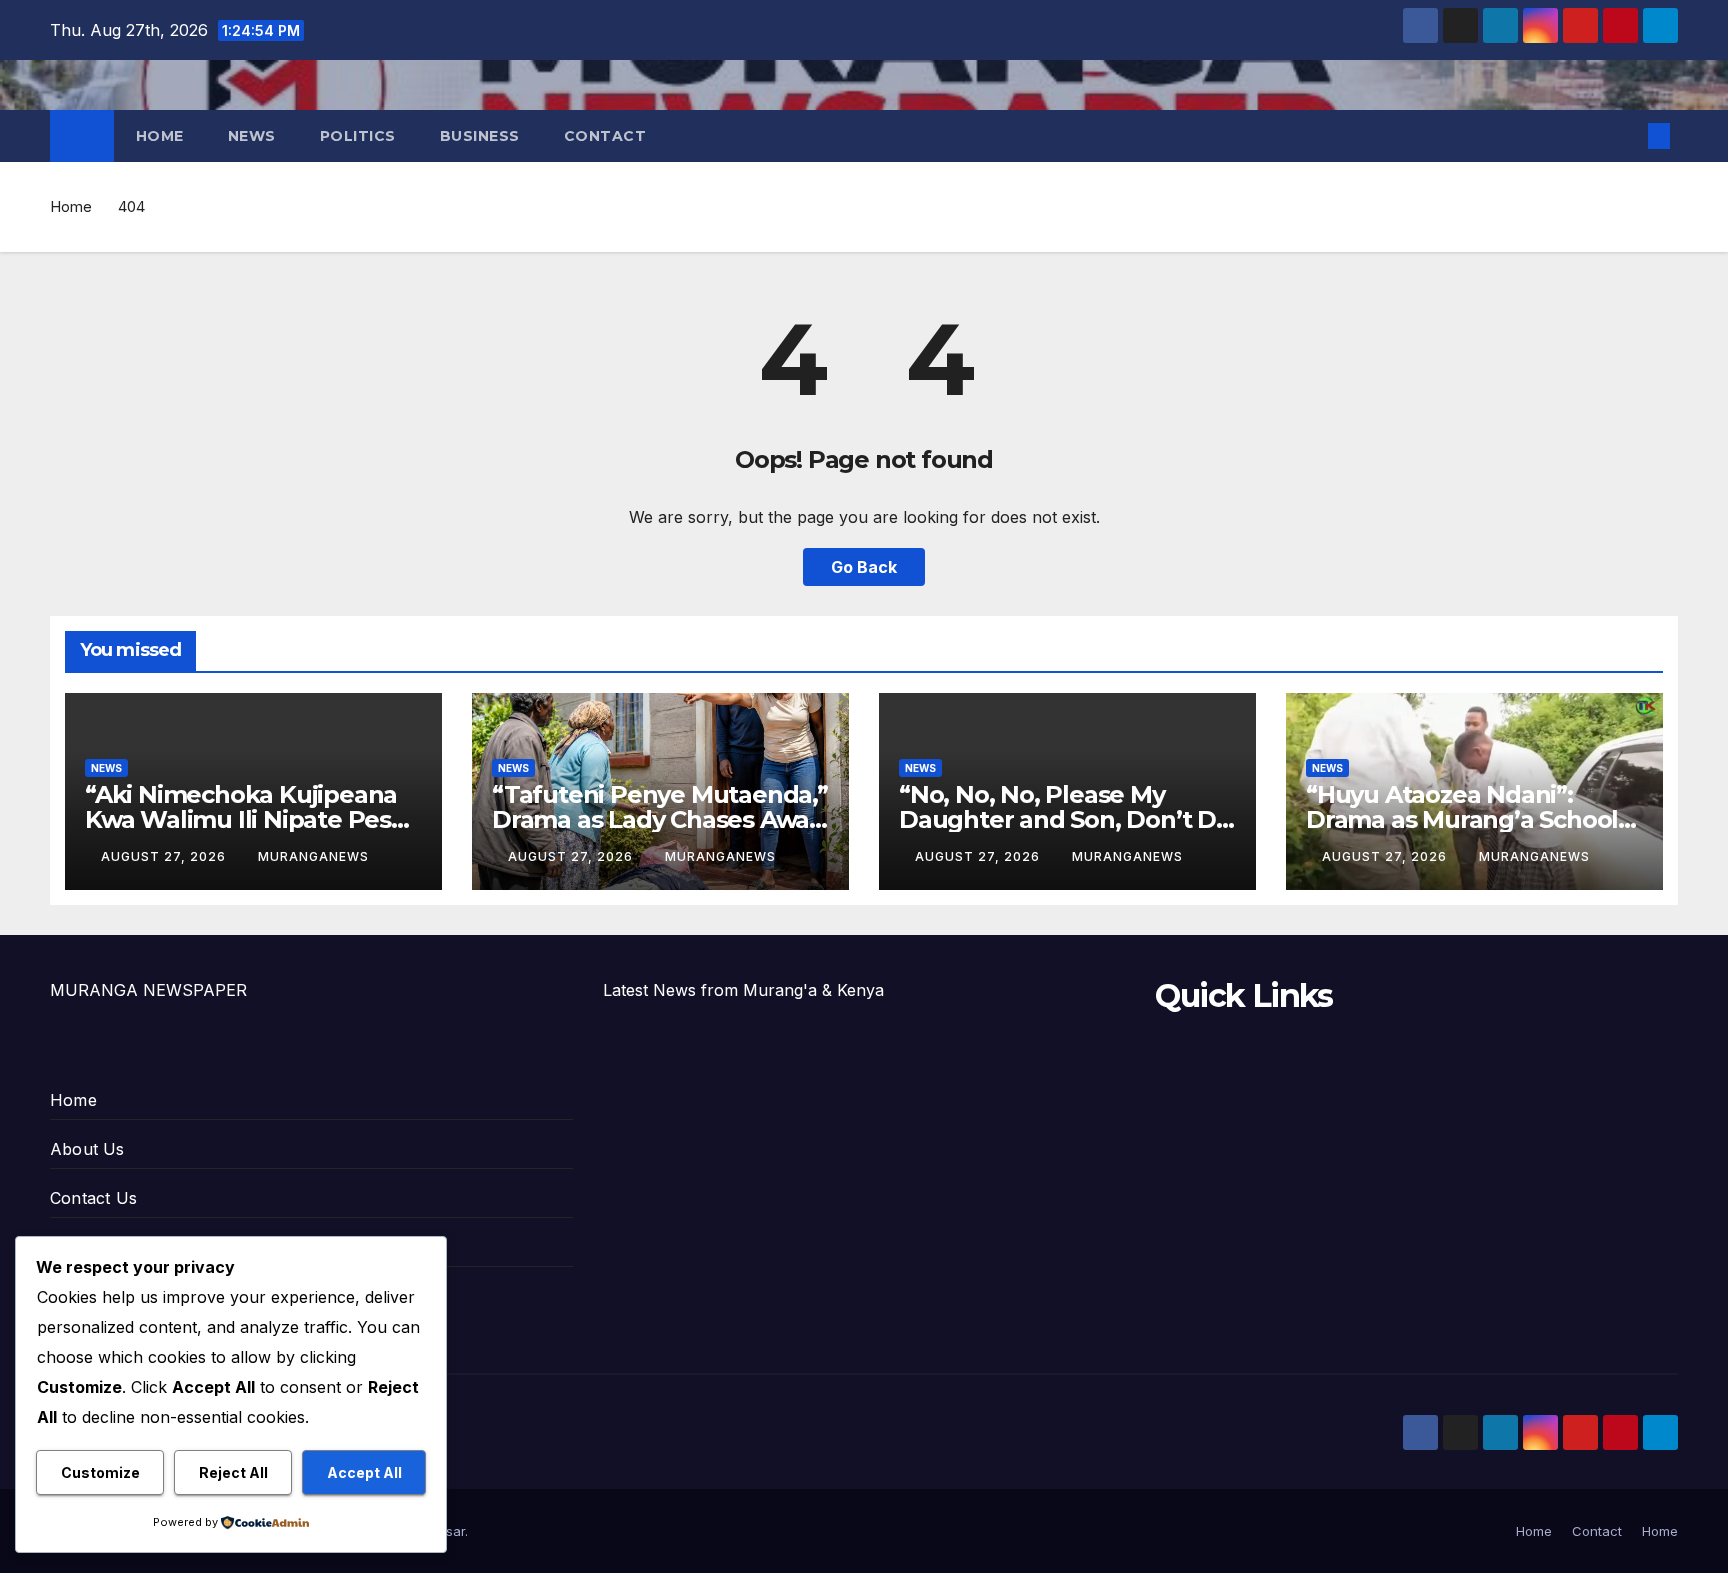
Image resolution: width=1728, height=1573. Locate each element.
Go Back (864, 567)
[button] (1626, 136)
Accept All (364, 1472)
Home (160, 136)
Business (480, 136)
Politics (358, 136)
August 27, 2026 (165, 856)
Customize (100, 1472)
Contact (605, 136)
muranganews (313, 856)
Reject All (233, 1472)
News (252, 136)
